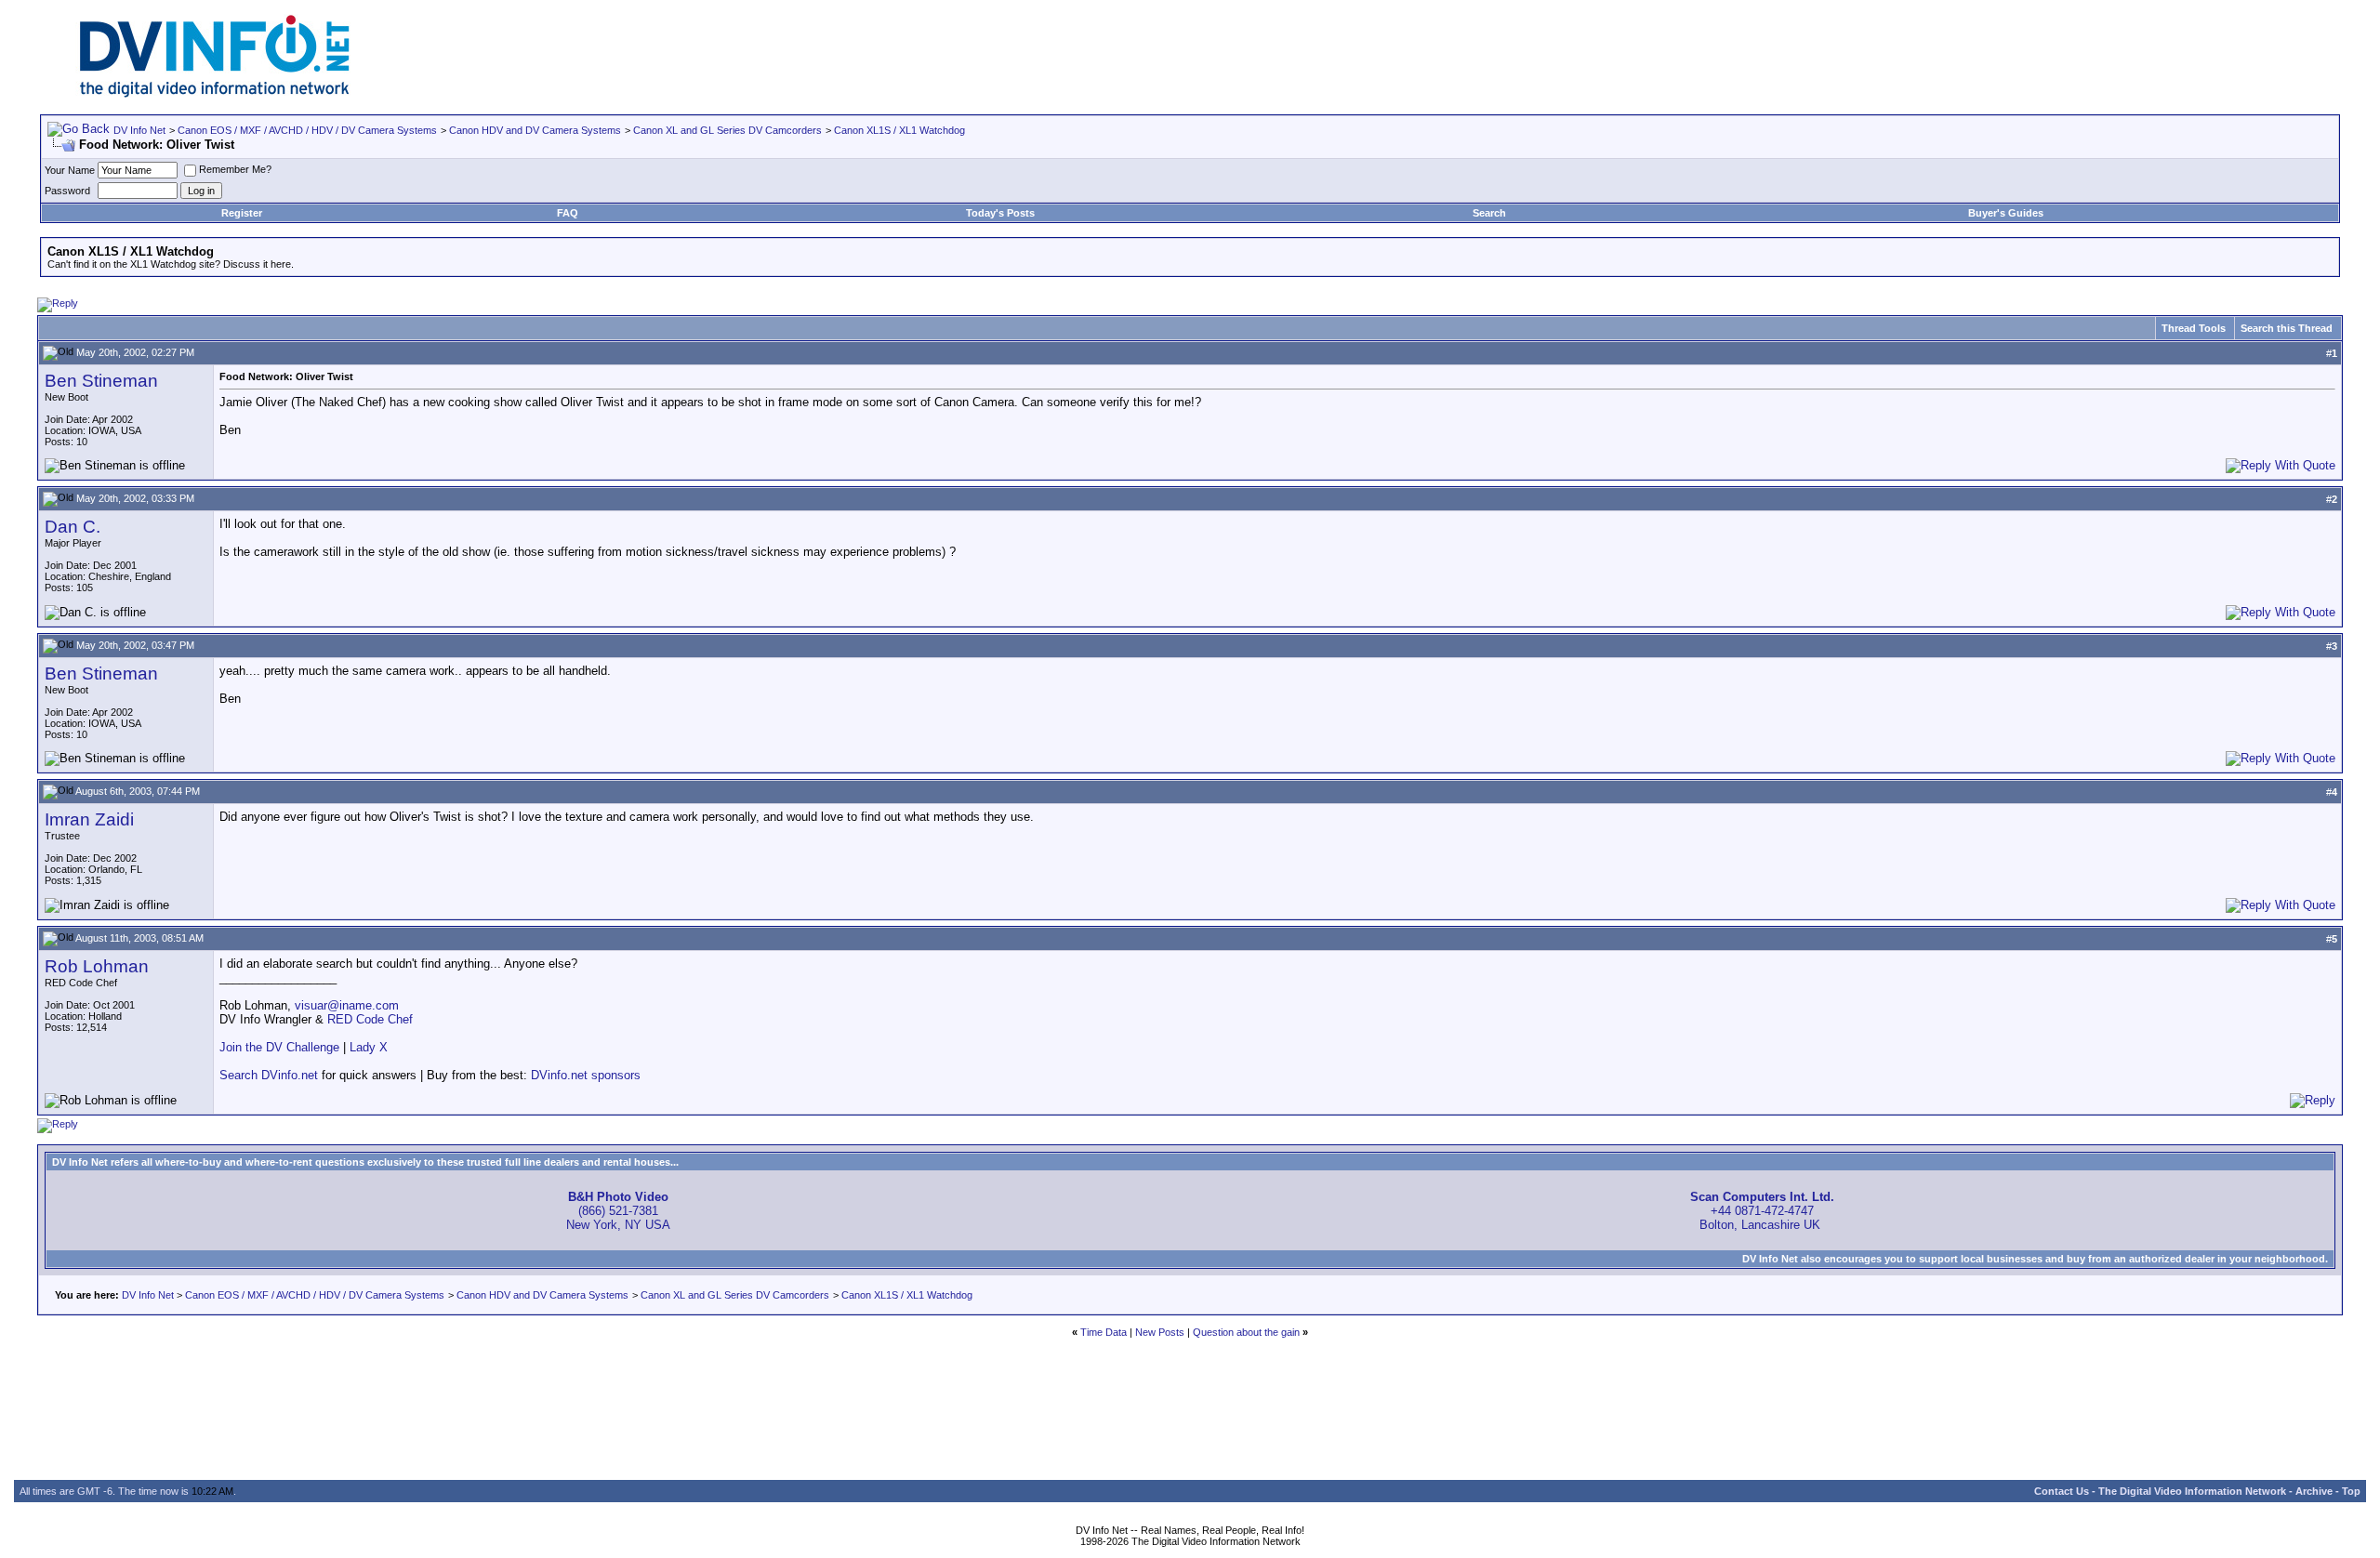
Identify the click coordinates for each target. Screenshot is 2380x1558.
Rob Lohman (97, 966)
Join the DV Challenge (279, 1047)
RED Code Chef (370, 1019)
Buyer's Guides (2006, 213)
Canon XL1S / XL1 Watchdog (899, 130)
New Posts (1160, 1332)
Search (1489, 213)
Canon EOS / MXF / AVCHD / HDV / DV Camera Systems (307, 130)
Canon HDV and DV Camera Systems (535, 130)
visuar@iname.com (347, 1005)
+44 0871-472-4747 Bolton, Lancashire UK (1762, 1211)
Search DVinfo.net (269, 1075)
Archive (2314, 1491)
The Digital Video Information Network (2192, 1491)
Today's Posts (1000, 213)
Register (242, 213)
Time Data (1104, 1332)
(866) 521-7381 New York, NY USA (618, 1211)
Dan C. (73, 527)
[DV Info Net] (215, 93)
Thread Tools (2194, 328)
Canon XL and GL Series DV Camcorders (727, 130)
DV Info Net (139, 130)
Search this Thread (2287, 328)
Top (2351, 1491)
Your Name (70, 170)
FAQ (568, 213)
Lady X (369, 1047)
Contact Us (2062, 1491)
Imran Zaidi (89, 819)
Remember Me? (235, 169)
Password (67, 191)
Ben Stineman (101, 381)
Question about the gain (1246, 1332)
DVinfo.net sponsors (586, 1075)
